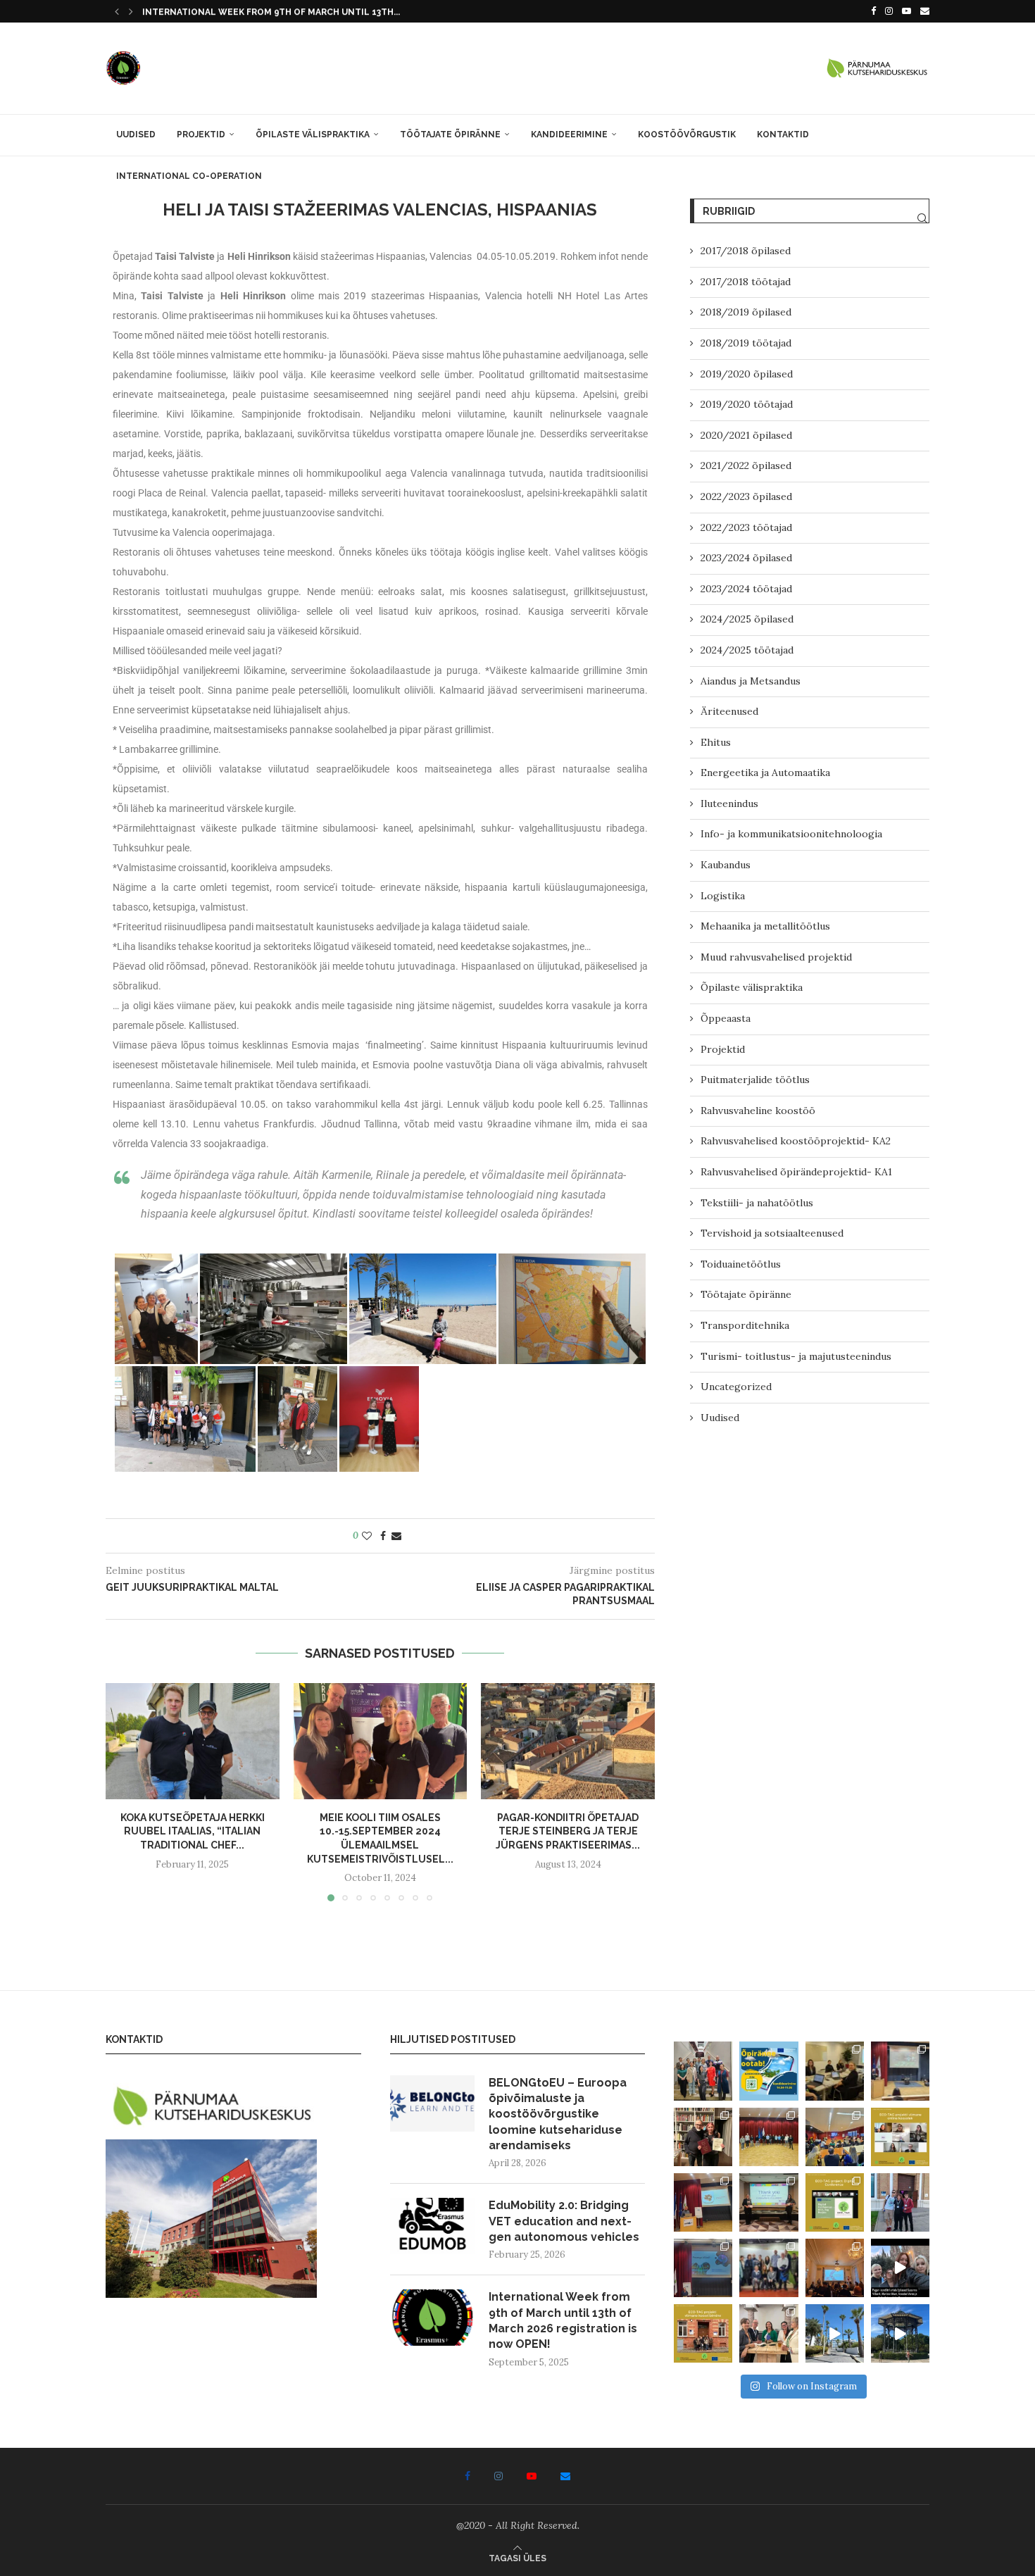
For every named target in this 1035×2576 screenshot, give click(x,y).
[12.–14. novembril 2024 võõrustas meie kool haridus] (769, 2268)
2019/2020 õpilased (747, 374)
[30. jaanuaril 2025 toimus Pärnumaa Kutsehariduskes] (835, 2137)
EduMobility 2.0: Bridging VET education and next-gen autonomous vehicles (564, 2221)
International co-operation (189, 176)
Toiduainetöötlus (741, 1264)
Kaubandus (726, 865)
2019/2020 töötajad (747, 404)
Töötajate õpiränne (450, 135)
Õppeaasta (726, 1018)
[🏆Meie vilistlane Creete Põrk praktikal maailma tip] (703, 2137)
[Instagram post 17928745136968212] (900, 2268)
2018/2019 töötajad (746, 343)
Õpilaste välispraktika (313, 135)
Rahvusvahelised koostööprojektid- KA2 (796, 1141)
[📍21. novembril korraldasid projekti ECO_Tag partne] (835, 2202)
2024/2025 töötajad (747, 650)
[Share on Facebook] (383, 1536)
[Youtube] (907, 11)
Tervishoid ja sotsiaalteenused (772, 1233)
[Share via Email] (396, 1536)
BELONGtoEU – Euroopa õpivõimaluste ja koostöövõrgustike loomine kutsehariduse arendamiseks (558, 2114)
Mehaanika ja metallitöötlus (765, 926)
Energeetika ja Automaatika (765, 773)
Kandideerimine (569, 135)
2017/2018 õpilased (746, 251)
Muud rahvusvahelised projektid (776, 957)
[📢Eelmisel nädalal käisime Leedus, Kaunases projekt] (703, 2333)
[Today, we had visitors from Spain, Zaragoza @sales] (703, 2071)
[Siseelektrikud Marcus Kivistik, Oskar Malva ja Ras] (900, 2333)
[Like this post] (367, 1536)
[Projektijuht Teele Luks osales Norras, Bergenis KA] (835, 2268)
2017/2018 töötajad (746, 282)
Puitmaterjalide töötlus (755, 1080)
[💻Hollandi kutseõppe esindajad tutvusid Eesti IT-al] (769, 2137)
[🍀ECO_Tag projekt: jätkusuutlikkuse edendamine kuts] (900, 2071)
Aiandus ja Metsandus (751, 681)
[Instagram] (889, 11)
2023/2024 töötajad (746, 589)
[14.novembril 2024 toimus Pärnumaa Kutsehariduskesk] (703, 2268)
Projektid (201, 135)
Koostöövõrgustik (687, 135)
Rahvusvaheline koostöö (758, 1111)
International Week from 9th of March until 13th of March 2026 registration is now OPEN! (563, 2320)
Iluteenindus (729, 804)
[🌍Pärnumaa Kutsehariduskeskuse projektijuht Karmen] (769, 2333)
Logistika (723, 896)
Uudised (136, 135)
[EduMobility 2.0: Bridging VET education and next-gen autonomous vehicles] (432, 2226)
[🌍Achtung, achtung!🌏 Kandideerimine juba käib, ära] (769, 2071)
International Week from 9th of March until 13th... (271, 12)
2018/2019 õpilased (746, 312)
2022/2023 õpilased (746, 496)
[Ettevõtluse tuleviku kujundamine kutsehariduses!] (835, 2071)
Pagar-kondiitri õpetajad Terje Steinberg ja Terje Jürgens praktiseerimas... (568, 1831)
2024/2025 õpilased (747, 619)
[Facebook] (873, 11)
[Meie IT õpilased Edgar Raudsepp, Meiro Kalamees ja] (900, 2202)
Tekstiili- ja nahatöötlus (757, 1203)
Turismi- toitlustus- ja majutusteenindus (796, 1356)
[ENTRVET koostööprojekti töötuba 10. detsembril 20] (703, 2202)
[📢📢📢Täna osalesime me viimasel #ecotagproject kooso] (900, 2137)
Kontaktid (783, 135)
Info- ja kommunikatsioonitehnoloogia (791, 834)
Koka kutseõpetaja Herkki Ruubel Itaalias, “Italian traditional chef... (193, 1831)
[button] (117, 11)
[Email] (925, 11)
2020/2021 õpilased (746, 435)
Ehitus (716, 742)
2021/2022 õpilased (746, 465)
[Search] (922, 218)
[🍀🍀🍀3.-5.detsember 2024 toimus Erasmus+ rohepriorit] (769, 2202)
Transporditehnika (745, 1325)
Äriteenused (729, 711)
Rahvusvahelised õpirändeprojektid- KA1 (796, 1172)
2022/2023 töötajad (746, 527)
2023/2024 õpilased (746, 558)
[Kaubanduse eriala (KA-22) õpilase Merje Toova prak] (835, 2333)
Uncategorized (736, 1387)
